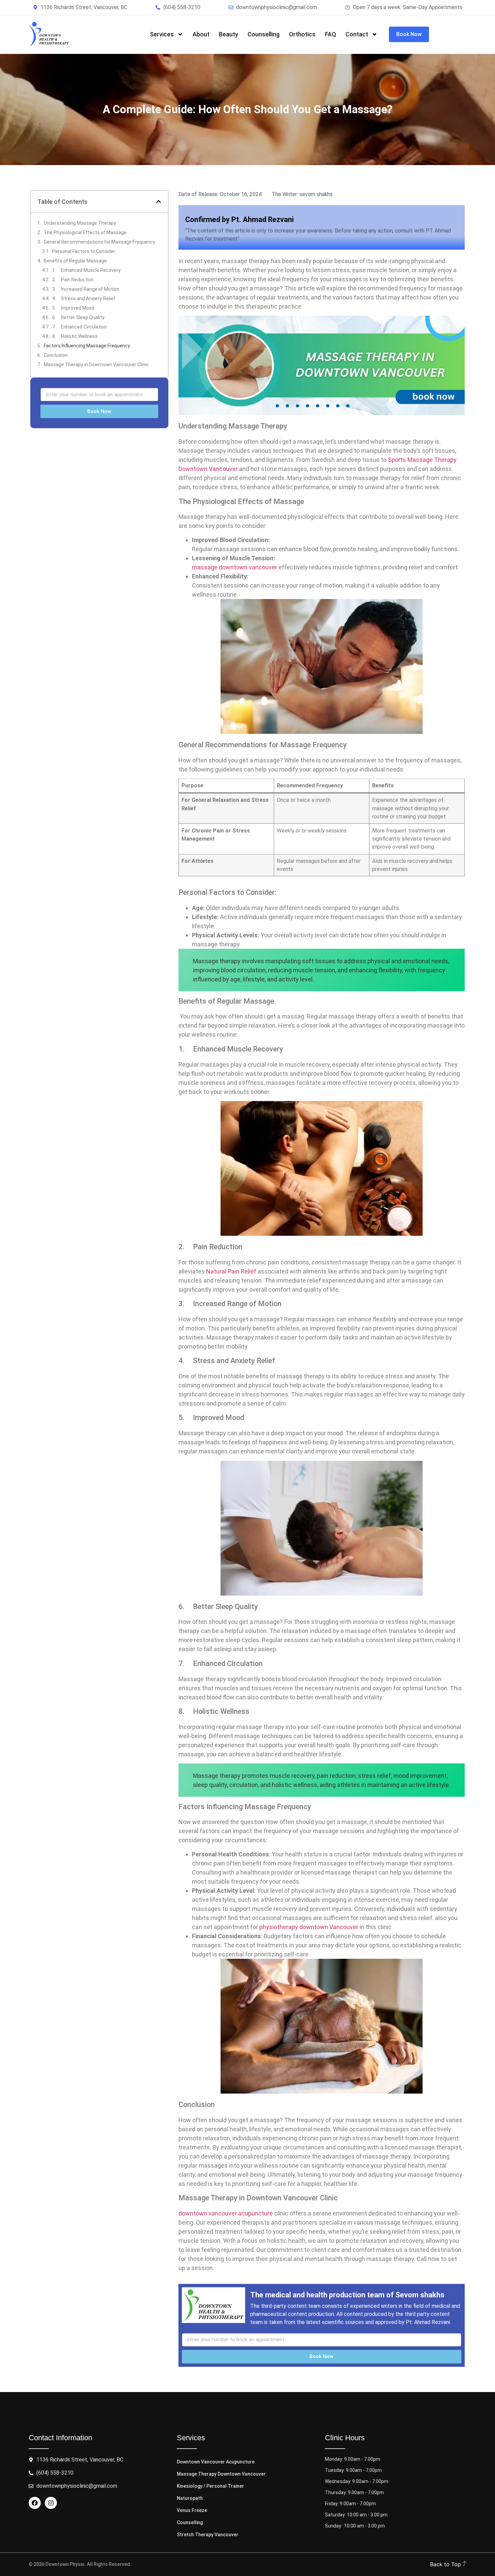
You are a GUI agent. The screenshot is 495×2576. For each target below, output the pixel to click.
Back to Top (446, 2564)
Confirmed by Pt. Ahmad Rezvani (239, 219)
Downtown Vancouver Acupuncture (216, 2462)
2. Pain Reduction (73, 280)
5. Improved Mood (73, 308)
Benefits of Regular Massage (75, 261)
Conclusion (56, 355)
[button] (159, 201)
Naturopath (190, 2498)
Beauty (228, 34)
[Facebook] (35, 2503)
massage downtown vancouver (235, 567)
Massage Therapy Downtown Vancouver (221, 2474)
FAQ (331, 34)
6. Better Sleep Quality (78, 317)
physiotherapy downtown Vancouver (309, 1927)
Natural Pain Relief (231, 1271)
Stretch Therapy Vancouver (208, 2535)
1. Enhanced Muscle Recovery (86, 270)
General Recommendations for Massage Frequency (100, 242)
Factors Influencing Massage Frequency (87, 346)
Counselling (263, 34)
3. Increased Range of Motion (86, 289)
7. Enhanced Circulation (79, 327)
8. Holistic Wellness (75, 336)
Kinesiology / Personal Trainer (210, 2486)
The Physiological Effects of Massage (85, 232)
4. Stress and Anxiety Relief (84, 299)
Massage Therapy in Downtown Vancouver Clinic (96, 365)
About (201, 34)
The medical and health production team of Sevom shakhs (347, 2295)
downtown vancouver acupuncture (226, 2213)
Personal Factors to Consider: (84, 251)
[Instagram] (51, 2503)
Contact (357, 34)
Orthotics (302, 34)
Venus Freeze (192, 2510)
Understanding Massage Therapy (80, 223)
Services (162, 34)
